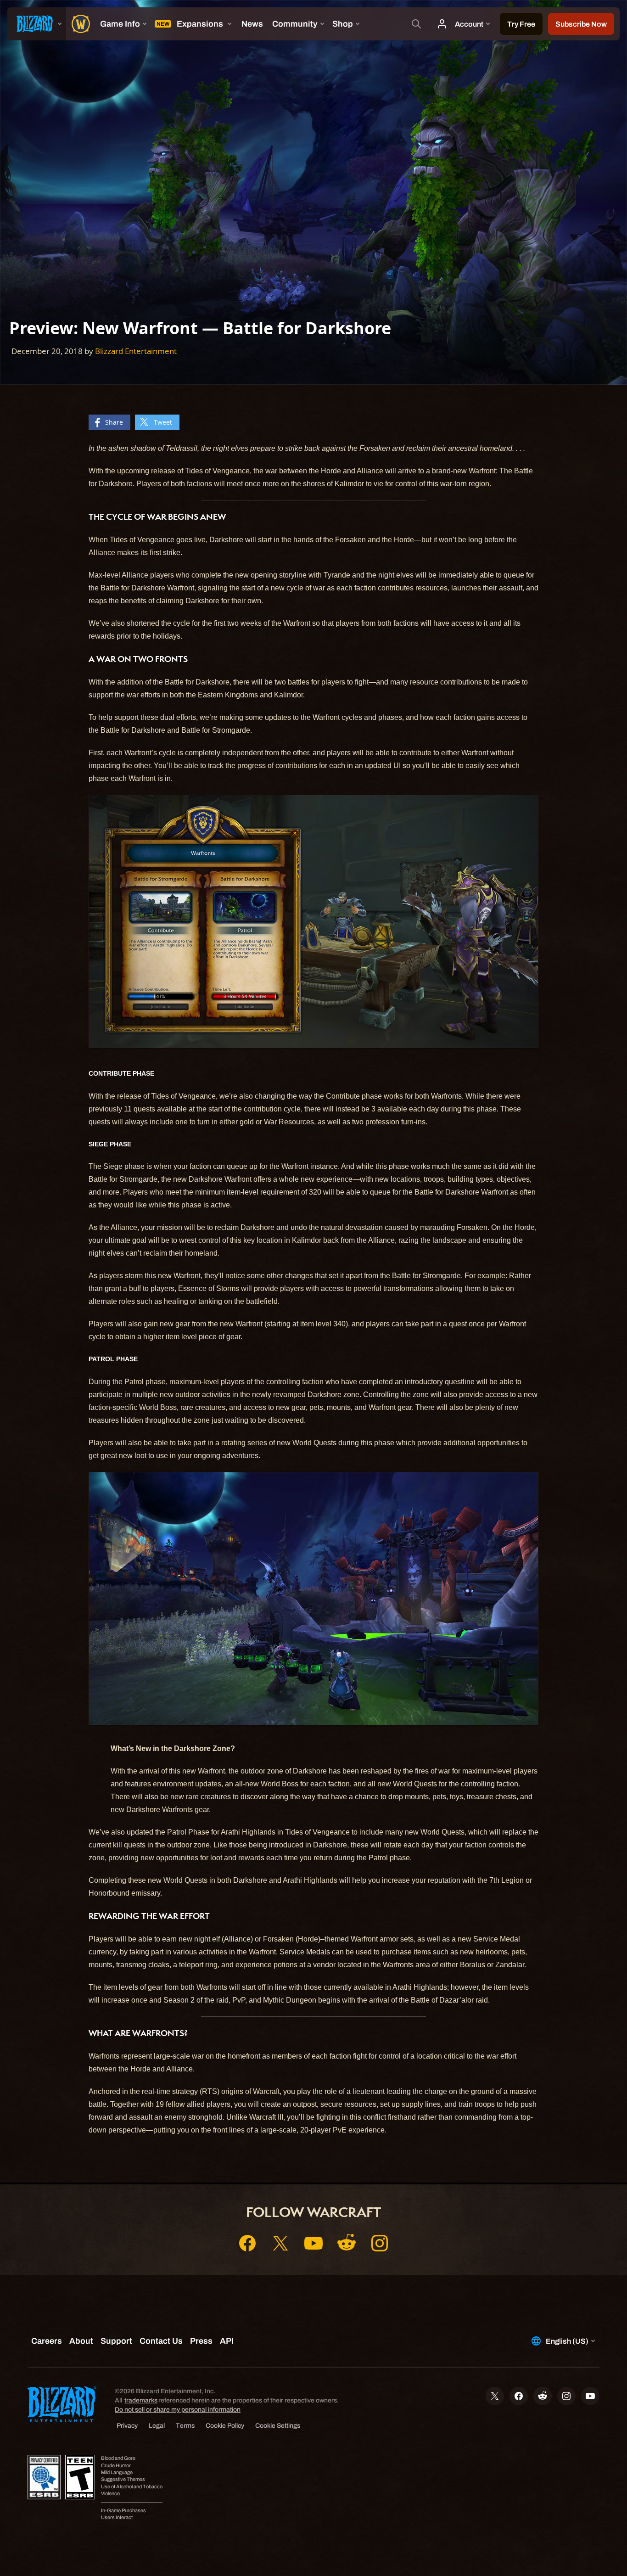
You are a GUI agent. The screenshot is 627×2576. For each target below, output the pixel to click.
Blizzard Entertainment (136, 351)
